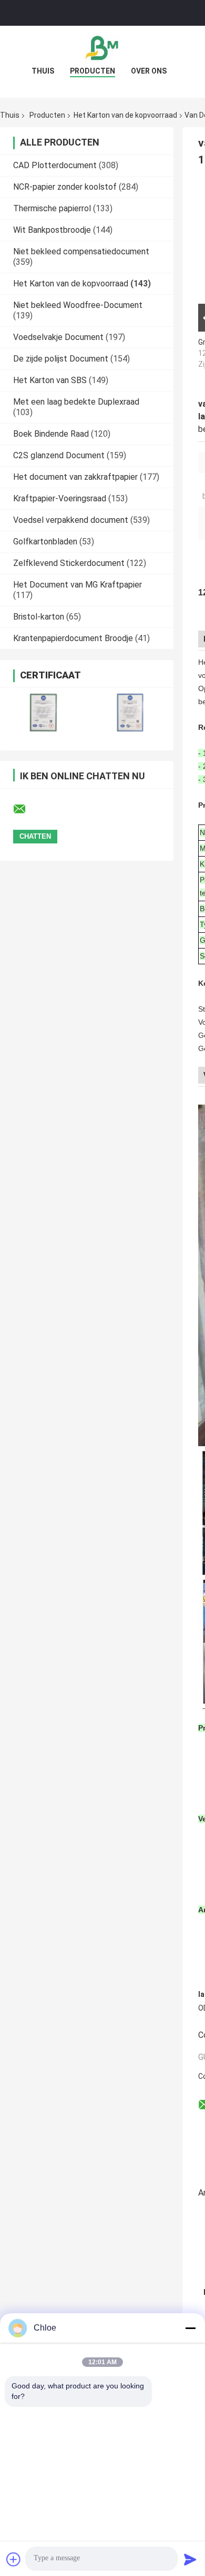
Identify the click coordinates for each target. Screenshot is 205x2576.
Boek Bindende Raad (51, 434)
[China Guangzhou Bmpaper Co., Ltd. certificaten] (43, 712)
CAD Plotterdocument (55, 165)
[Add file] (14, 2559)
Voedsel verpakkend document (71, 520)
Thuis (43, 71)
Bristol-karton (39, 617)
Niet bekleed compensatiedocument (81, 251)
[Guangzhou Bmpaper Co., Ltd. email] (26, 809)
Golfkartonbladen (45, 542)
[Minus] (190, 2328)
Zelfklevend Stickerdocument (69, 563)
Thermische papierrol (52, 208)
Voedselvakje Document (58, 337)
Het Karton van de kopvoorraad (125, 115)
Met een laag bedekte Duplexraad (76, 402)
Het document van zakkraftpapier (75, 477)
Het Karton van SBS (50, 380)
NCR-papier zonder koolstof (65, 187)
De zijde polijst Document (61, 359)
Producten (93, 71)
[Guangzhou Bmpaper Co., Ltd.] (102, 47)
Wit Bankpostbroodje (52, 230)
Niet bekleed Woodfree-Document (78, 305)
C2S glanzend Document (59, 455)
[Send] (190, 2559)
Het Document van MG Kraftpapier (78, 585)
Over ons (149, 71)
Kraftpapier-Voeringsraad (60, 498)
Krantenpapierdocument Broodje (73, 638)
